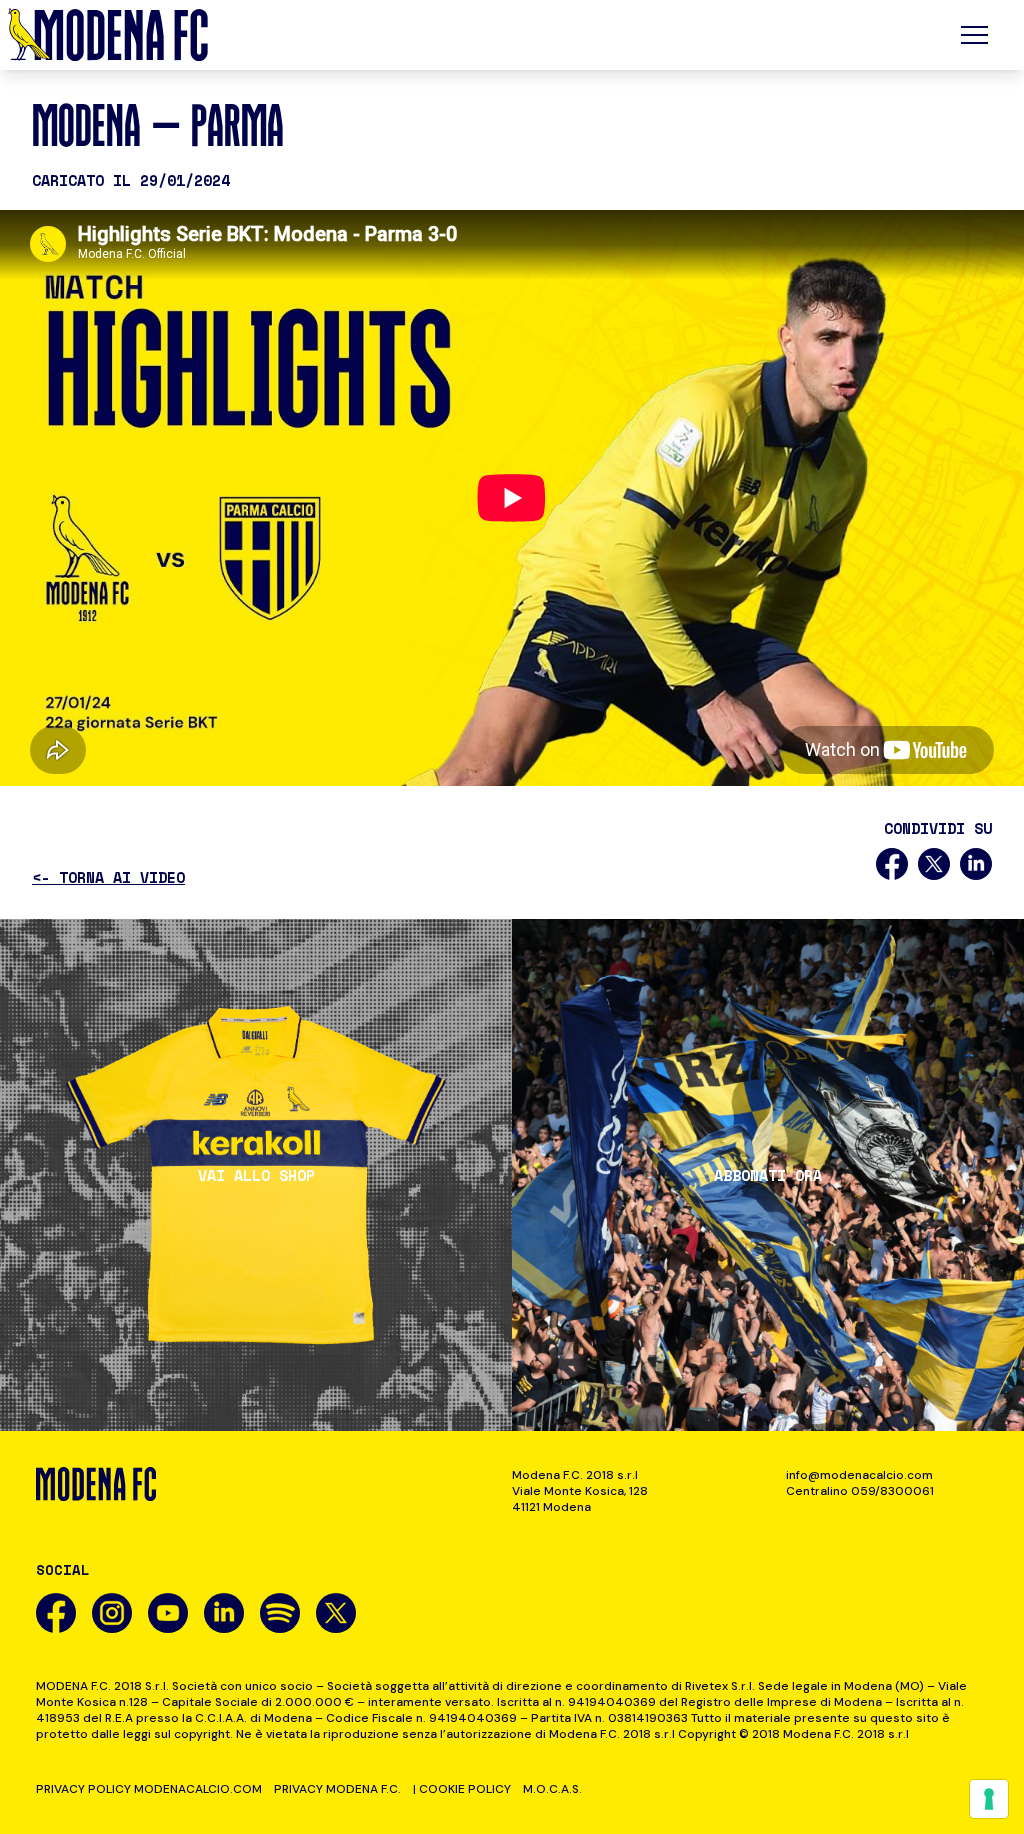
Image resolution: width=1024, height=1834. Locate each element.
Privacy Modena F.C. (337, 1789)
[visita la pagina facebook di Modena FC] (56, 1613)
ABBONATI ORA (768, 1175)
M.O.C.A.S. (552, 1789)
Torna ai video (108, 877)
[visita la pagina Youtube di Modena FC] (168, 1613)
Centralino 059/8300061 (860, 1491)
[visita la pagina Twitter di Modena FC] (336, 1613)
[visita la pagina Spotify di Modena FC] (280, 1613)
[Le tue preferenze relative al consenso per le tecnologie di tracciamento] (989, 1799)
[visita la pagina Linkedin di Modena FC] (224, 1613)
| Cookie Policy (462, 1789)
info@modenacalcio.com (859, 1475)
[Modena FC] (108, 35)
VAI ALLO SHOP (256, 1175)
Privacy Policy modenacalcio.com (149, 1789)
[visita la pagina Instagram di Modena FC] (112, 1613)
